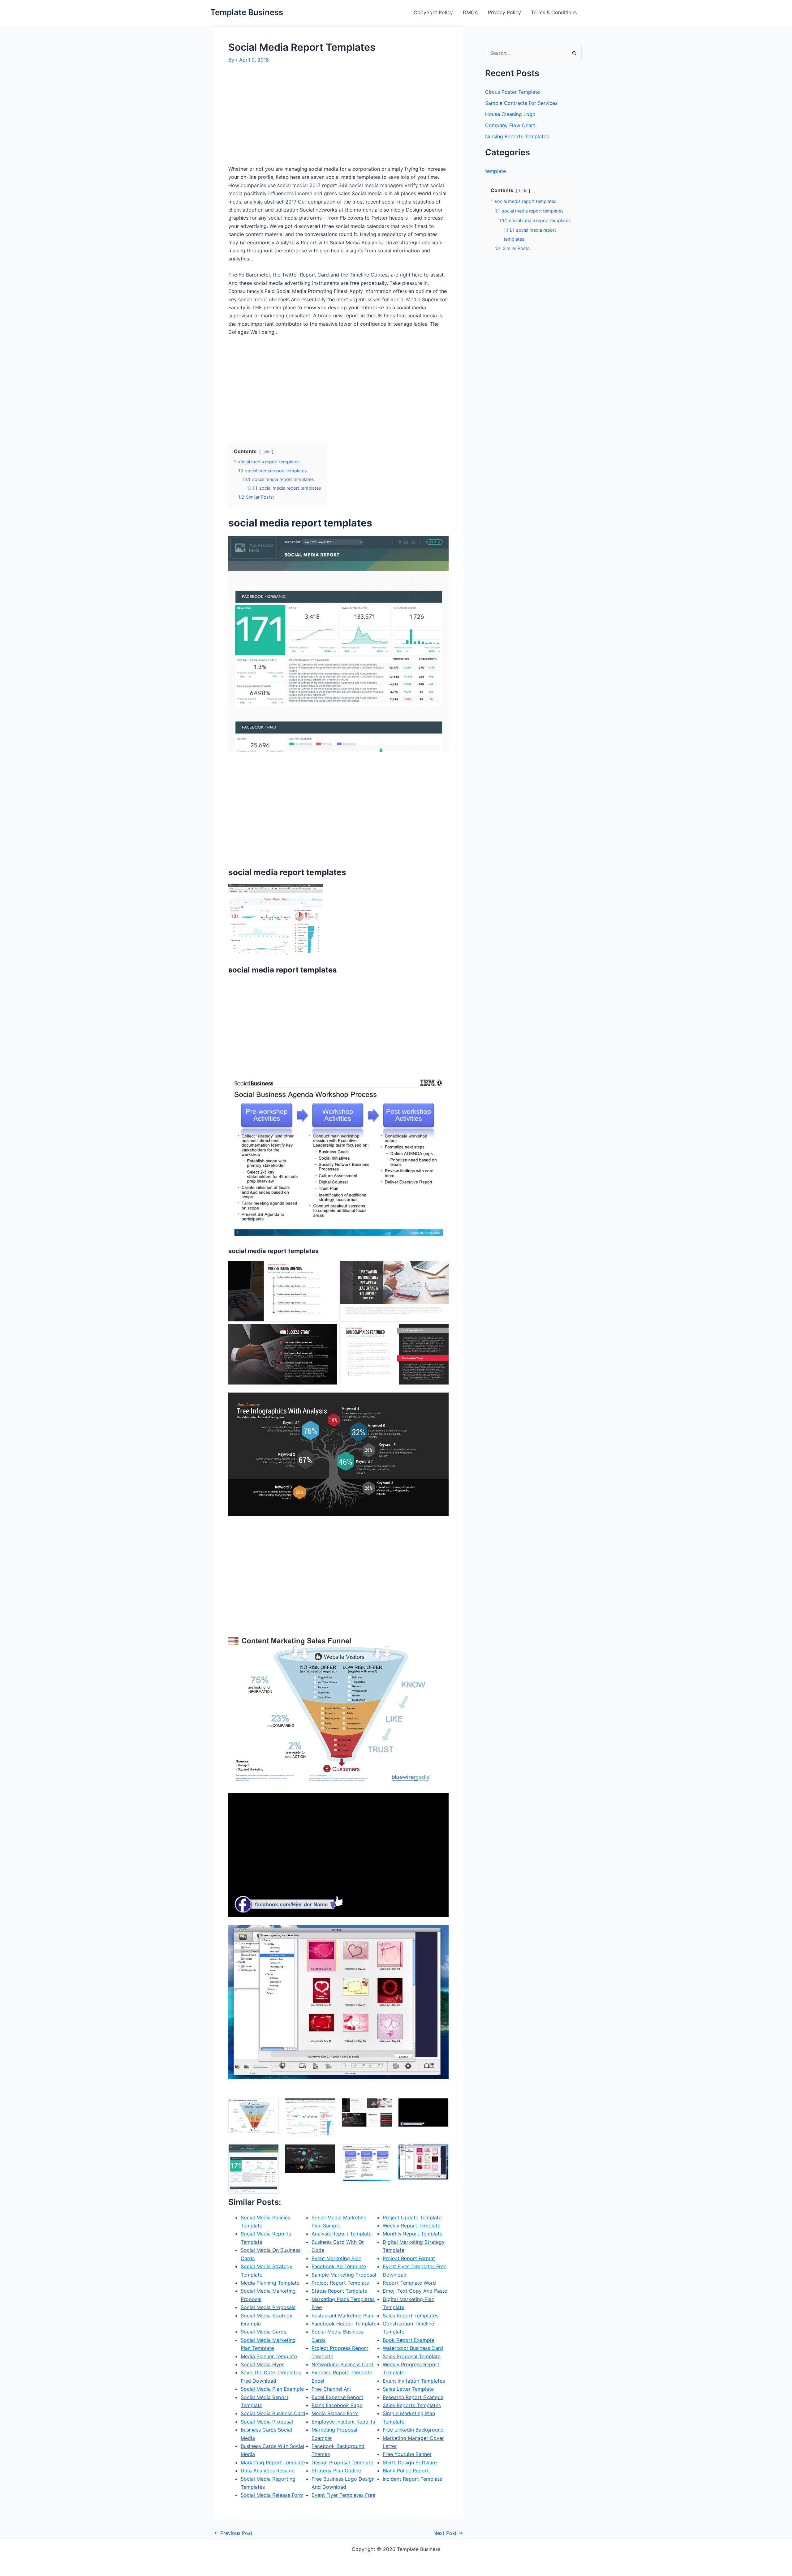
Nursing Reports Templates (517, 136)
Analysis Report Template (342, 2234)
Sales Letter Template (408, 2389)
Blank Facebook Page (337, 2405)
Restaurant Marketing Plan (342, 2316)
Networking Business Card (342, 2364)
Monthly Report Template (413, 2234)
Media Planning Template (270, 2283)
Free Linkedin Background (413, 2430)
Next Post (448, 2533)
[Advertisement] (280, 117)
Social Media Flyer (262, 2364)
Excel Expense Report (337, 2397)
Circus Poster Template (512, 92)
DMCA (470, 12)
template (495, 171)
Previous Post (233, 2533)
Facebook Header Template (344, 2324)
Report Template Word (409, 2283)
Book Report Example (408, 2340)
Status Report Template (339, 2291)
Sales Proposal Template (412, 2356)
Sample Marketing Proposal (344, 2275)
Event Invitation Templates (414, 2381)
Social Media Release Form (272, 2495)
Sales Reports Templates (412, 2405)
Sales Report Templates (411, 2316)
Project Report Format (409, 2258)
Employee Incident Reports (343, 2422)
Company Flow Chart (510, 125)
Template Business (247, 12)
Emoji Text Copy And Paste (415, 2291)
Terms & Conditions (554, 12)
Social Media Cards (263, 2332)
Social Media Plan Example (272, 2389)
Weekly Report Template (411, 2226)
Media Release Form (335, 2413)
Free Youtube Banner (407, 2454)
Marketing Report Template (273, 2462)
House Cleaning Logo (510, 114)
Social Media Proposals (268, 2307)
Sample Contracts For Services (521, 103)
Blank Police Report (406, 2471)
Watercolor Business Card (413, 2348)
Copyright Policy (433, 12)
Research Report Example (413, 2397)
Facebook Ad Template (339, 2266)
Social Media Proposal (267, 2422)
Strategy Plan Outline (336, 2471)
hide (266, 452)
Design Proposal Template (342, 2462)
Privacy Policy (504, 12)
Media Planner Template (269, 2356)
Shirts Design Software (410, 2462)
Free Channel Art (331, 2389)
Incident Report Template (412, 2479)
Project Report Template (340, 2283)
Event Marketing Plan (336, 2258)
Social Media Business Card (273, 2413)
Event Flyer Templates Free (343, 2495)
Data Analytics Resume (268, 2471)
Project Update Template (412, 2218)
